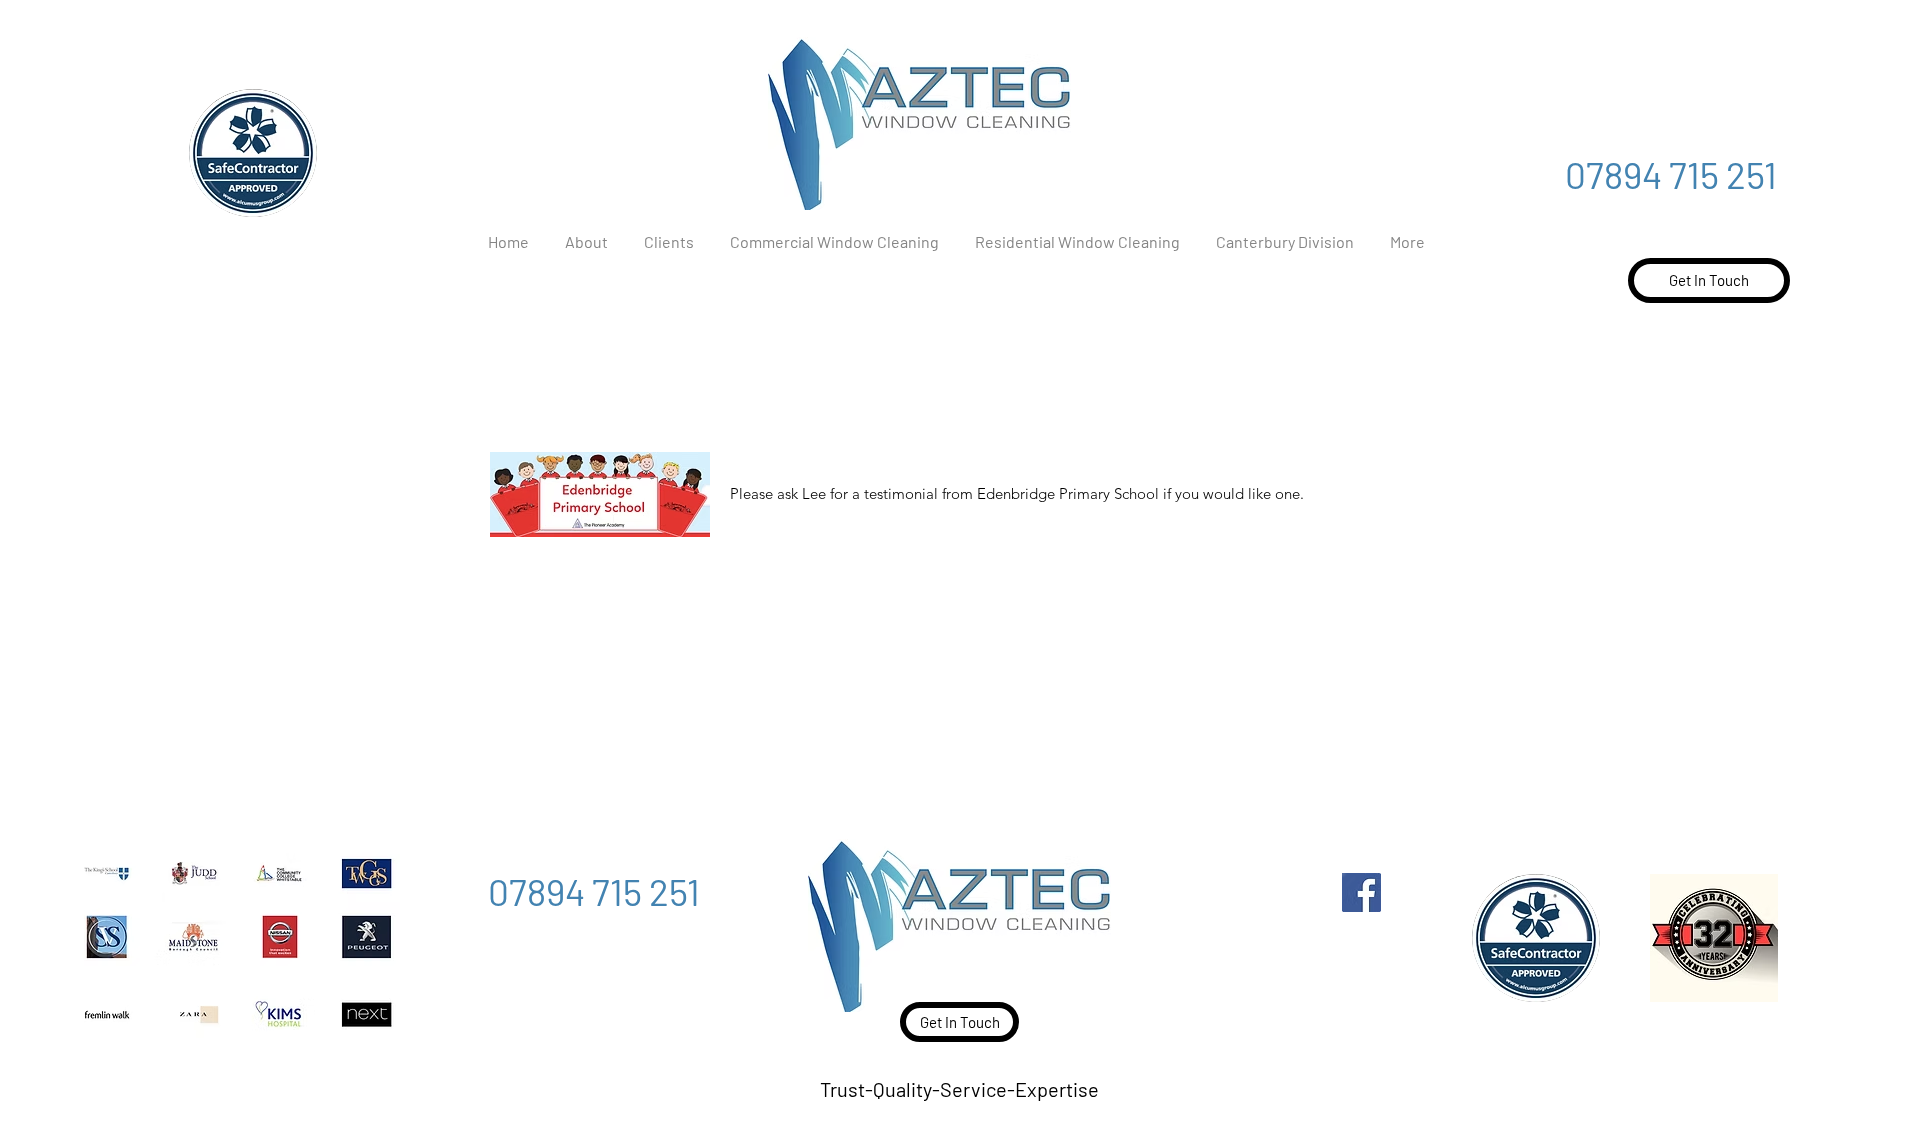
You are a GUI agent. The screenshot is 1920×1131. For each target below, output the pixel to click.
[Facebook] (1361, 892)
